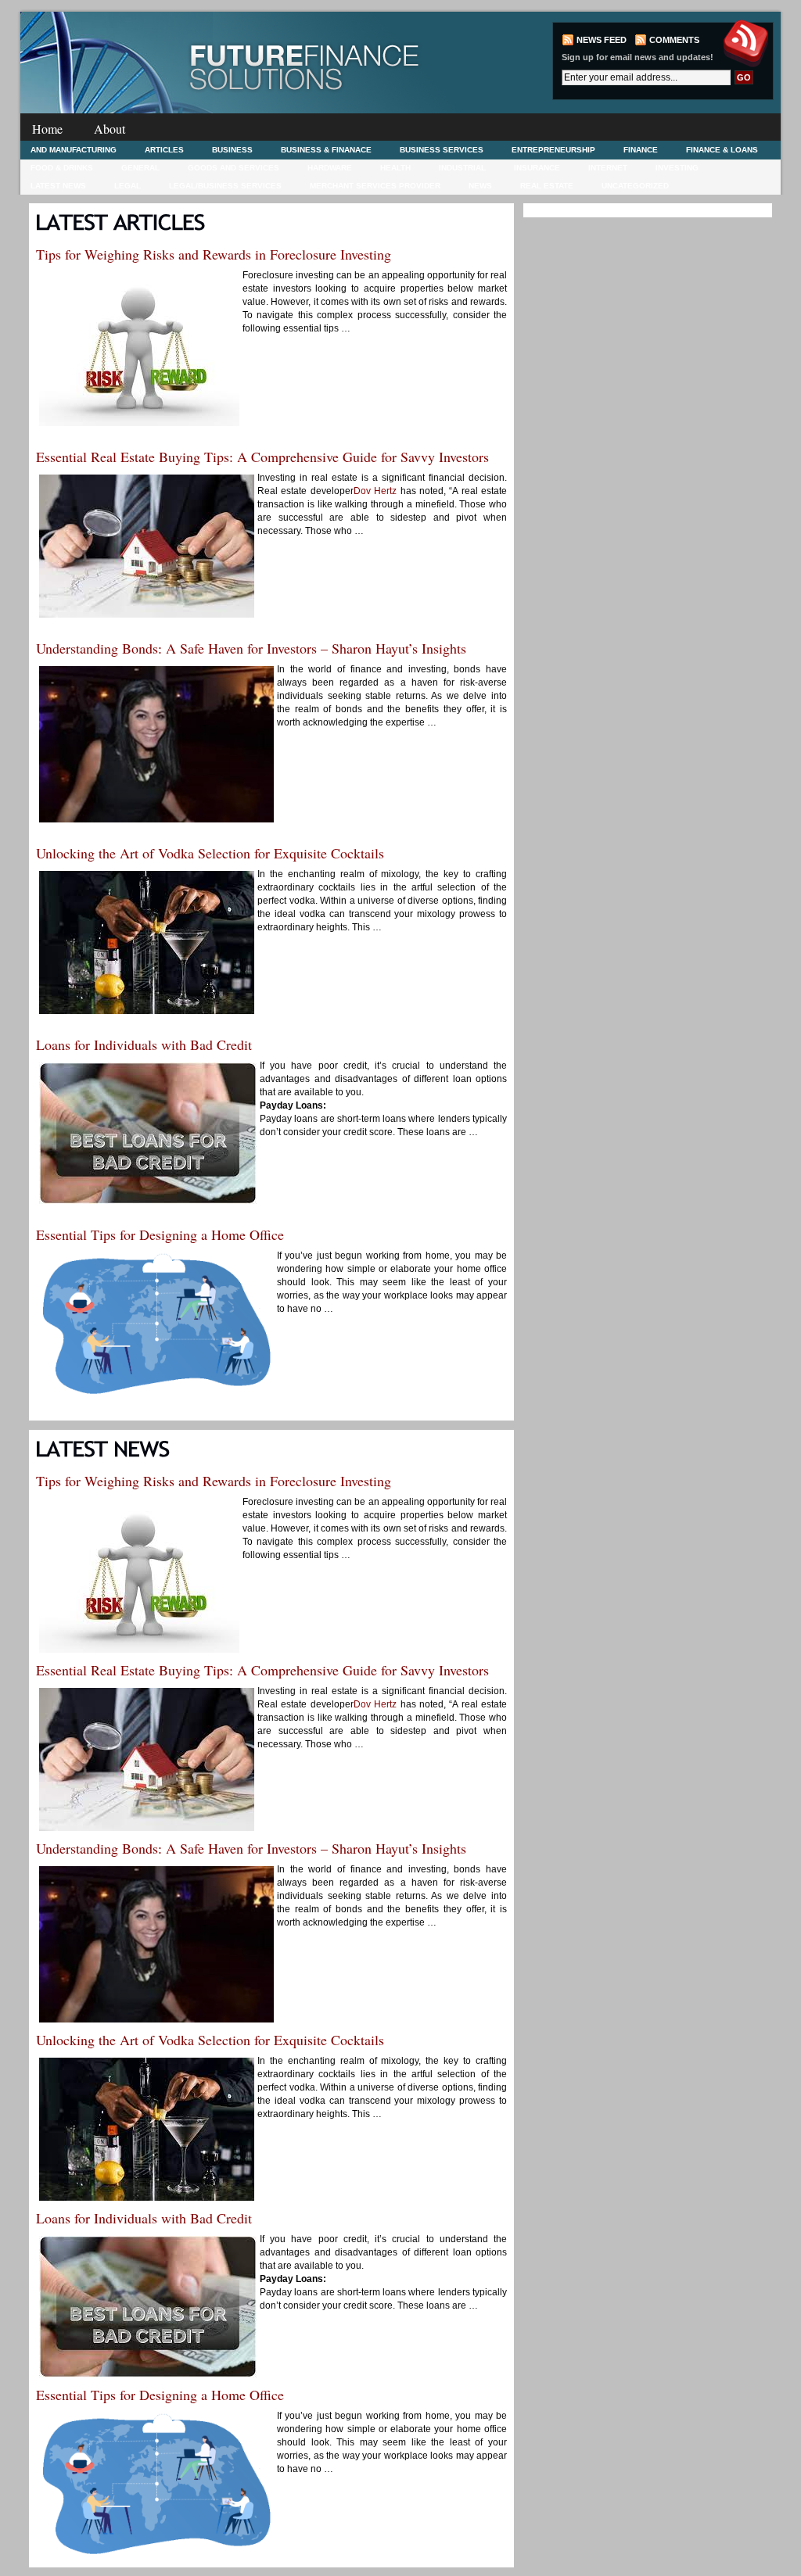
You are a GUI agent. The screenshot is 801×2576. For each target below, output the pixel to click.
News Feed (602, 40)
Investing (677, 168)
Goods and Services (233, 168)
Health (395, 168)
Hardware (330, 168)
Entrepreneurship (553, 150)
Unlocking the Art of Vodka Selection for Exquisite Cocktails (210, 853)
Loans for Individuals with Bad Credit (144, 1044)
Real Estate (547, 186)
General (140, 168)
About (110, 129)
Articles (164, 150)
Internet (608, 168)
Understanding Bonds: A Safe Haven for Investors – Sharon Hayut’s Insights (251, 648)
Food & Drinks (62, 168)
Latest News (58, 186)
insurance (537, 168)
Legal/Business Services (225, 186)
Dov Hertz (375, 491)
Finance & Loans (722, 150)
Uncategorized (635, 186)
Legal (128, 186)
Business (232, 150)
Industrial (462, 168)
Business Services (442, 150)
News (480, 186)
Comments (674, 40)
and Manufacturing (74, 150)
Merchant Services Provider (375, 186)
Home (47, 129)
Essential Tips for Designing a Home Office (160, 1234)
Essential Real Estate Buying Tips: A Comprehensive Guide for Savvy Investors (262, 457)
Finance (641, 150)
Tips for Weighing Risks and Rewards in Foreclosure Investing (214, 254)
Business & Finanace (326, 150)
